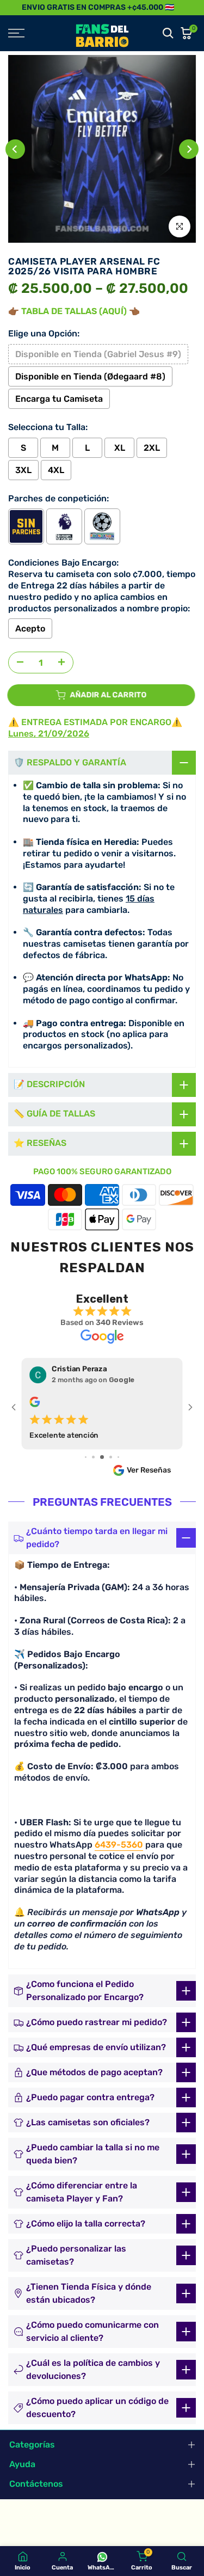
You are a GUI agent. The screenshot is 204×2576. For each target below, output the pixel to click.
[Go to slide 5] (86, 1457)
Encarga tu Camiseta (59, 399)
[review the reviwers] (35, 1404)
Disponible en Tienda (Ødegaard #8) (90, 376)
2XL (152, 448)
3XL (23, 470)
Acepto (30, 628)
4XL (56, 470)
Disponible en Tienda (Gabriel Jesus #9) (98, 354)
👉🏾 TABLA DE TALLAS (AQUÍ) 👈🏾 (74, 311)
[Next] (189, 149)
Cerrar (192, 7)
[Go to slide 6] (93, 1457)
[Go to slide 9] (118, 1457)
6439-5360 (119, 1845)
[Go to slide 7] (102, 1457)
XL (120, 448)
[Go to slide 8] (111, 1457)
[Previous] (15, 149)
